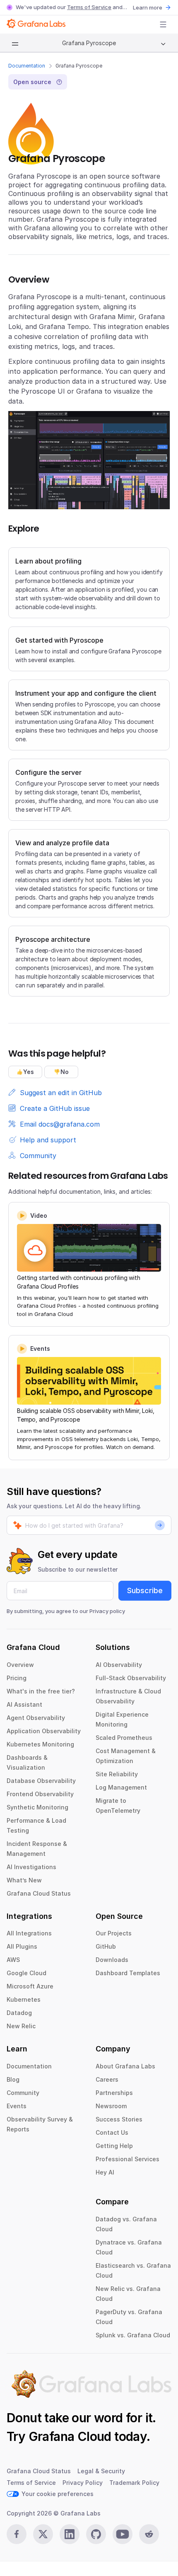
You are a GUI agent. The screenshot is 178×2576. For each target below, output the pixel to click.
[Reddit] (149, 2534)
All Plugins (22, 1946)
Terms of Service (89, 7)
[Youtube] (123, 2534)
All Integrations (29, 1933)
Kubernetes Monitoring (40, 1744)
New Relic (21, 2026)
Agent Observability (36, 1718)
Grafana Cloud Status (39, 1893)
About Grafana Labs (125, 2066)
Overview (20, 1665)
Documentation (27, 66)
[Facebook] (17, 2534)
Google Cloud (26, 1973)
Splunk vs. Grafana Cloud (133, 2335)
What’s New (24, 1880)
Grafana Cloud (70, 2436)
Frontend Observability (40, 1794)
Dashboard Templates (128, 1973)
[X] (43, 2534)
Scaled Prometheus (124, 1738)
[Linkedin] (70, 2534)
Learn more (148, 7)
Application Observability (44, 1731)
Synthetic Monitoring (37, 1807)
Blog (13, 2079)
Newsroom (111, 2106)
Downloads (112, 1960)
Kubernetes (24, 1999)
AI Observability (119, 1665)
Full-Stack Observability (131, 1678)
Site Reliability (117, 1774)
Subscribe (145, 1590)
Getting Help (114, 2146)
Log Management (121, 1787)
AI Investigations (31, 1867)
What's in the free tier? (41, 1691)
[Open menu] (163, 24)
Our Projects (114, 1933)
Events (17, 2106)
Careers (107, 2079)
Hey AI (105, 2172)
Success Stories (119, 2119)
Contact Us (112, 2132)
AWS (13, 1960)
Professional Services (127, 2159)
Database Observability (41, 1781)
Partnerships (114, 2093)
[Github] (96, 2534)
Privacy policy (107, 1611)
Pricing (17, 1678)
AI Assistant (24, 1704)
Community (23, 2093)
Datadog (19, 2013)
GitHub (106, 1946)
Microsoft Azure (30, 1986)
